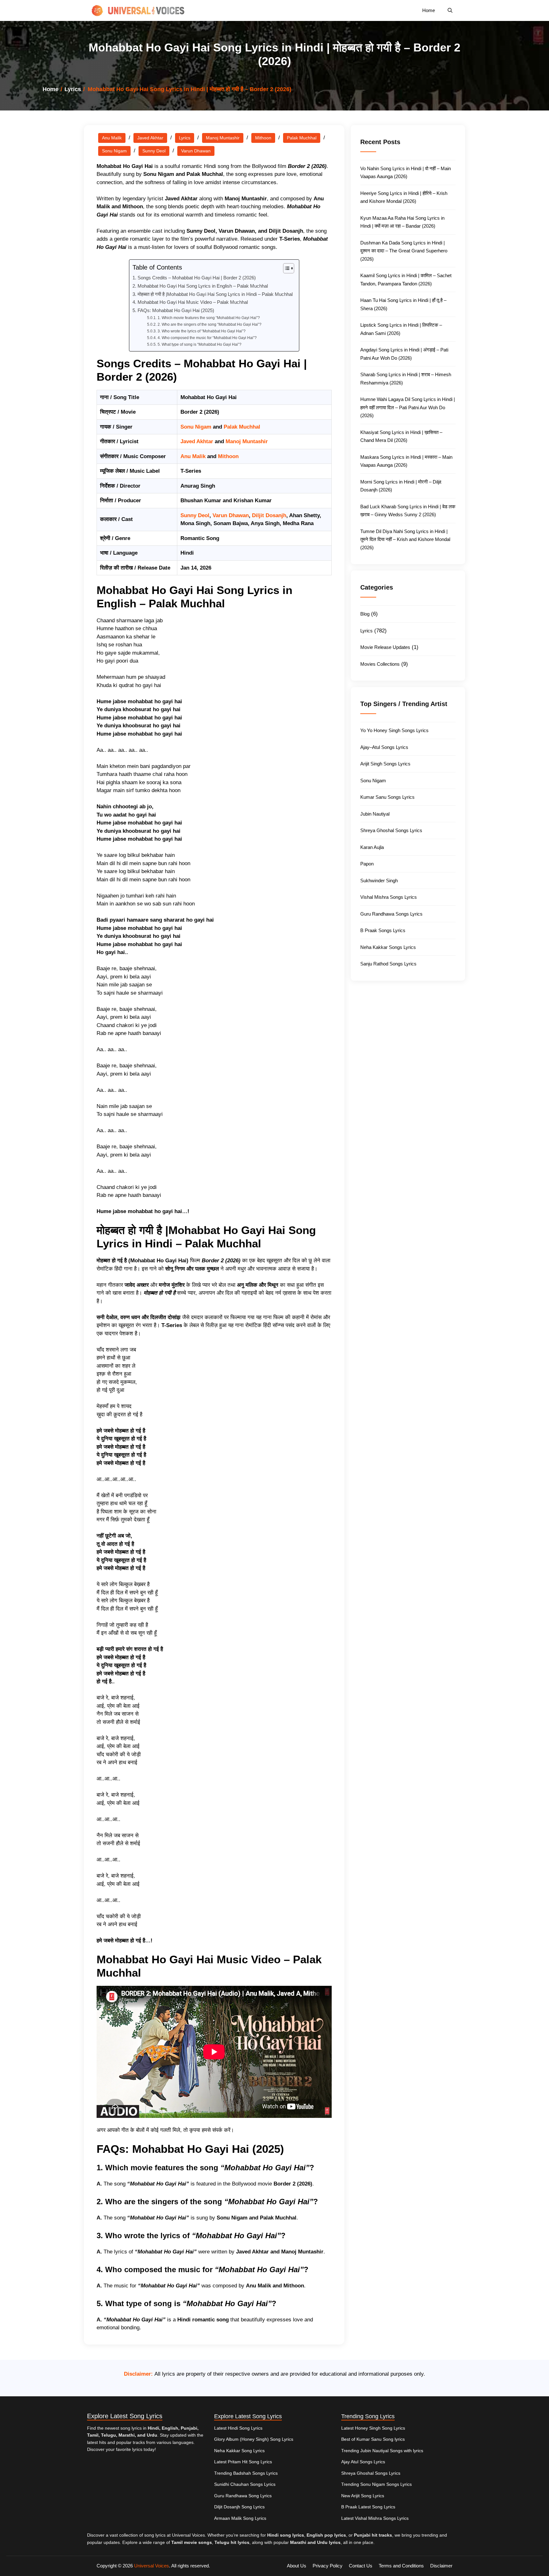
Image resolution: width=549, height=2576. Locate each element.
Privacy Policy (328, 2566)
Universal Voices (152, 2566)
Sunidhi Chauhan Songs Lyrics (245, 2484)
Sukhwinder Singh (379, 881)
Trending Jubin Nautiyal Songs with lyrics (382, 2451)
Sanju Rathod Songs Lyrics (388, 964)
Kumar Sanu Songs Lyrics (387, 797)
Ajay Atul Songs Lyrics (363, 2462)
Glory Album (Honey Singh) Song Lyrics (254, 2439)
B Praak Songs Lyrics (383, 930)
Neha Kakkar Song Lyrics (239, 2451)
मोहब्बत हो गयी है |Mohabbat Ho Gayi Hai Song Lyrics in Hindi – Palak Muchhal (215, 294)
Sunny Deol (154, 151)
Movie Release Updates (385, 647)
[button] (450, 10)
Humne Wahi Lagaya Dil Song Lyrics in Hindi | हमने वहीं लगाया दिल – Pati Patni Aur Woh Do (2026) (408, 407)
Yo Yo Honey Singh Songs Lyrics (394, 730)
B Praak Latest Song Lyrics (368, 2507)
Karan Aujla (372, 847)
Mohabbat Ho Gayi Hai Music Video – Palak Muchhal (193, 302)
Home (429, 10)
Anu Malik (112, 138)
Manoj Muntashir (223, 138)
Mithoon (263, 138)
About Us (297, 2566)
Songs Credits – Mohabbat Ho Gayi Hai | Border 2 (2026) (197, 278)
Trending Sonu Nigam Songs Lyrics (376, 2484)
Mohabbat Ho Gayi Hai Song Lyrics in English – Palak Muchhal (203, 286)
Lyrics (73, 89)
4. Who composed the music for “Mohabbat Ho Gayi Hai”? (207, 338)
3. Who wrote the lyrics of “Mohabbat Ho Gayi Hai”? (201, 331)
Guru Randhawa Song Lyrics (243, 2496)
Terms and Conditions (401, 2566)
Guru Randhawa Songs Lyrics (391, 914)
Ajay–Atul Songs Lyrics (384, 747)
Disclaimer (441, 2566)
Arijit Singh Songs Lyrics (385, 764)
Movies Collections (380, 664)
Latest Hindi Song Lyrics (238, 2428)
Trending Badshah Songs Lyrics (246, 2473)
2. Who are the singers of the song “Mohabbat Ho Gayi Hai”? (209, 324)
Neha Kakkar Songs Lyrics (388, 947)
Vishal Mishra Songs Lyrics (389, 897)
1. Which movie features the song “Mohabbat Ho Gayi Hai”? (209, 318)
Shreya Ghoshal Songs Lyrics (391, 830)
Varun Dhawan (196, 151)
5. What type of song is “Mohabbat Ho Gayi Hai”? (199, 344)
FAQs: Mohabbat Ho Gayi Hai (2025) (176, 310)
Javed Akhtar (150, 138)
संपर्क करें (221, 2130)
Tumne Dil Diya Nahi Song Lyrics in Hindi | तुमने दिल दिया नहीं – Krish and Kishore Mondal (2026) (405, 539)
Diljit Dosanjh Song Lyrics (239, 2507)
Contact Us (361, 2566)
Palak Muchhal (302, 138)
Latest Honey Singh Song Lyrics (373, 2428)
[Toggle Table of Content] (285, 268)
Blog (365, 614)
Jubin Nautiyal (375, 814)
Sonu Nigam (114, 151)
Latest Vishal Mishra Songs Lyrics (375, 2518)
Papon (367, 864)
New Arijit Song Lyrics (363, 2496)
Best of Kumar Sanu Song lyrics (373, 2439)
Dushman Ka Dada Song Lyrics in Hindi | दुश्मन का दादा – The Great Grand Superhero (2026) (404, 251)
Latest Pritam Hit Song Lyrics (243, 2462)
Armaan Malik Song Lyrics (240, 2518)
